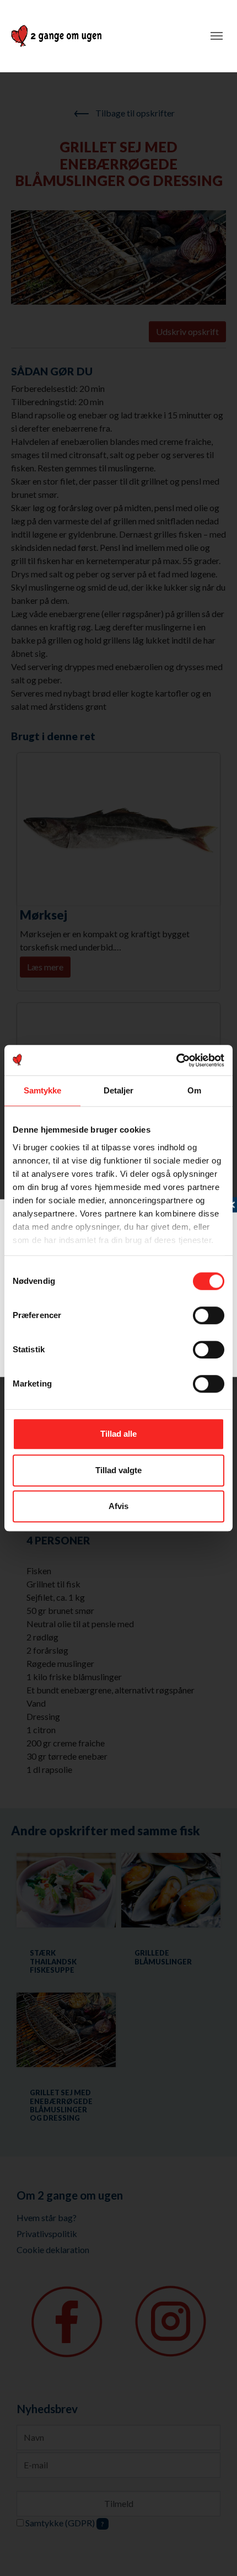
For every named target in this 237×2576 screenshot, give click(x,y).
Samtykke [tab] (43, 1090)
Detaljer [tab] (119, 1090)
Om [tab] (194, 1090)
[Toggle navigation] (217, 36)
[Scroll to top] (213, 2552)
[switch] (209, 1315)
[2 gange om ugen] (56, 36)
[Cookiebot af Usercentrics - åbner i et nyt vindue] (176, 1060)
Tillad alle (118, 1434)
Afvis (118, 1506)
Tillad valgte (118, 1470)
